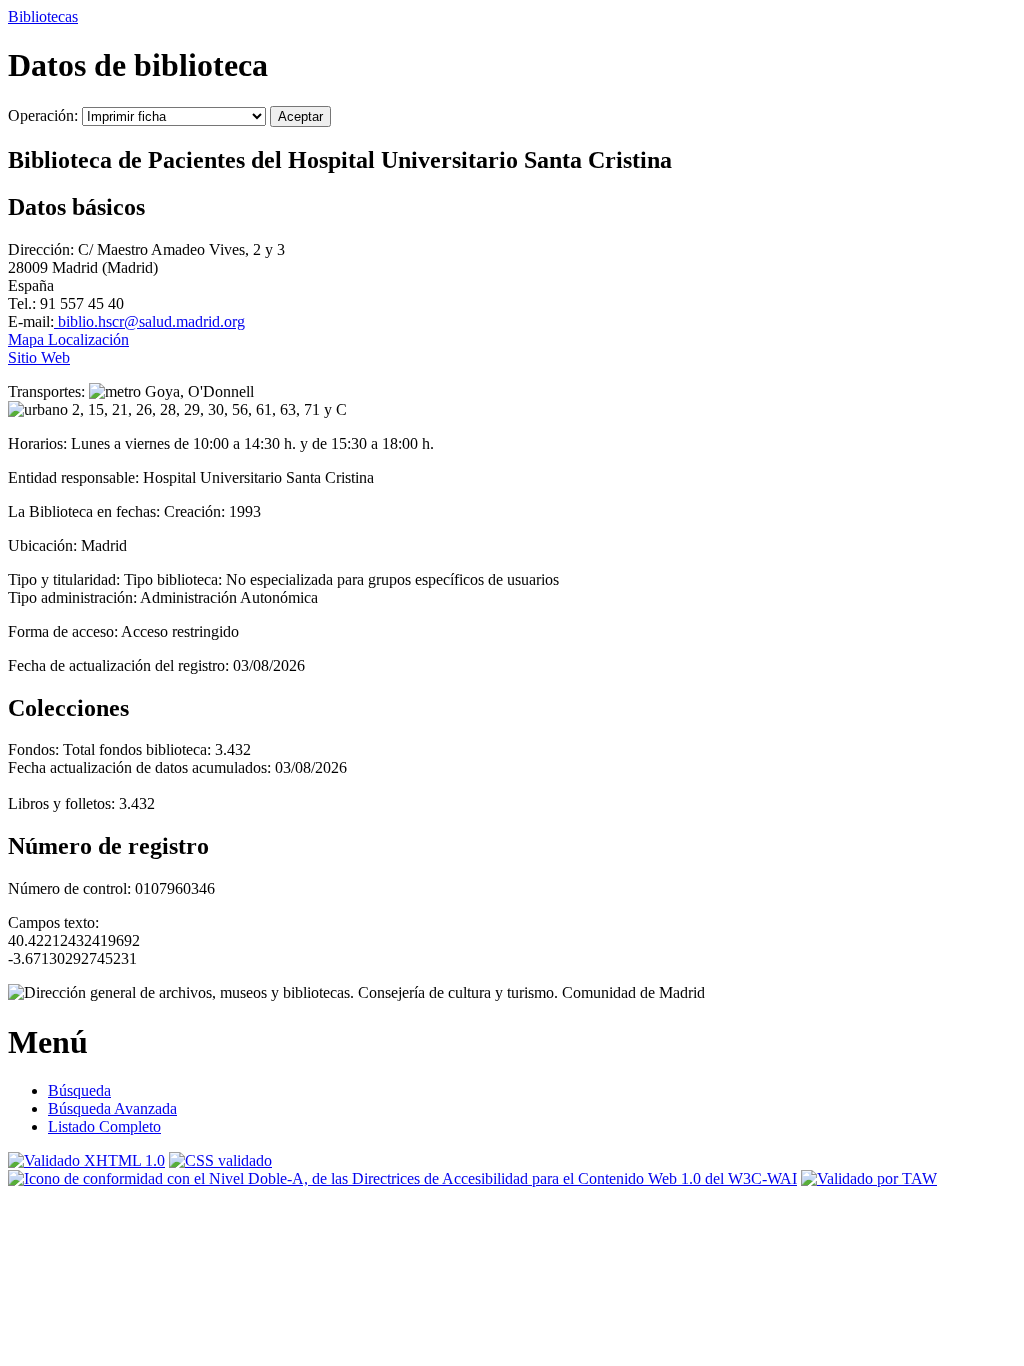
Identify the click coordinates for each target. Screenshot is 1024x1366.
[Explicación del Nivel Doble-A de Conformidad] (402, 1178)
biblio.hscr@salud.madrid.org (149, 321)
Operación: (45, 115)
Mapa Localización (68, 339)
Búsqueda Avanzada (112, 1108)
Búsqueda (79, 1090)
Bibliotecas (43, 16)
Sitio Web (39, 357)
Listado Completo (104, 1126)
